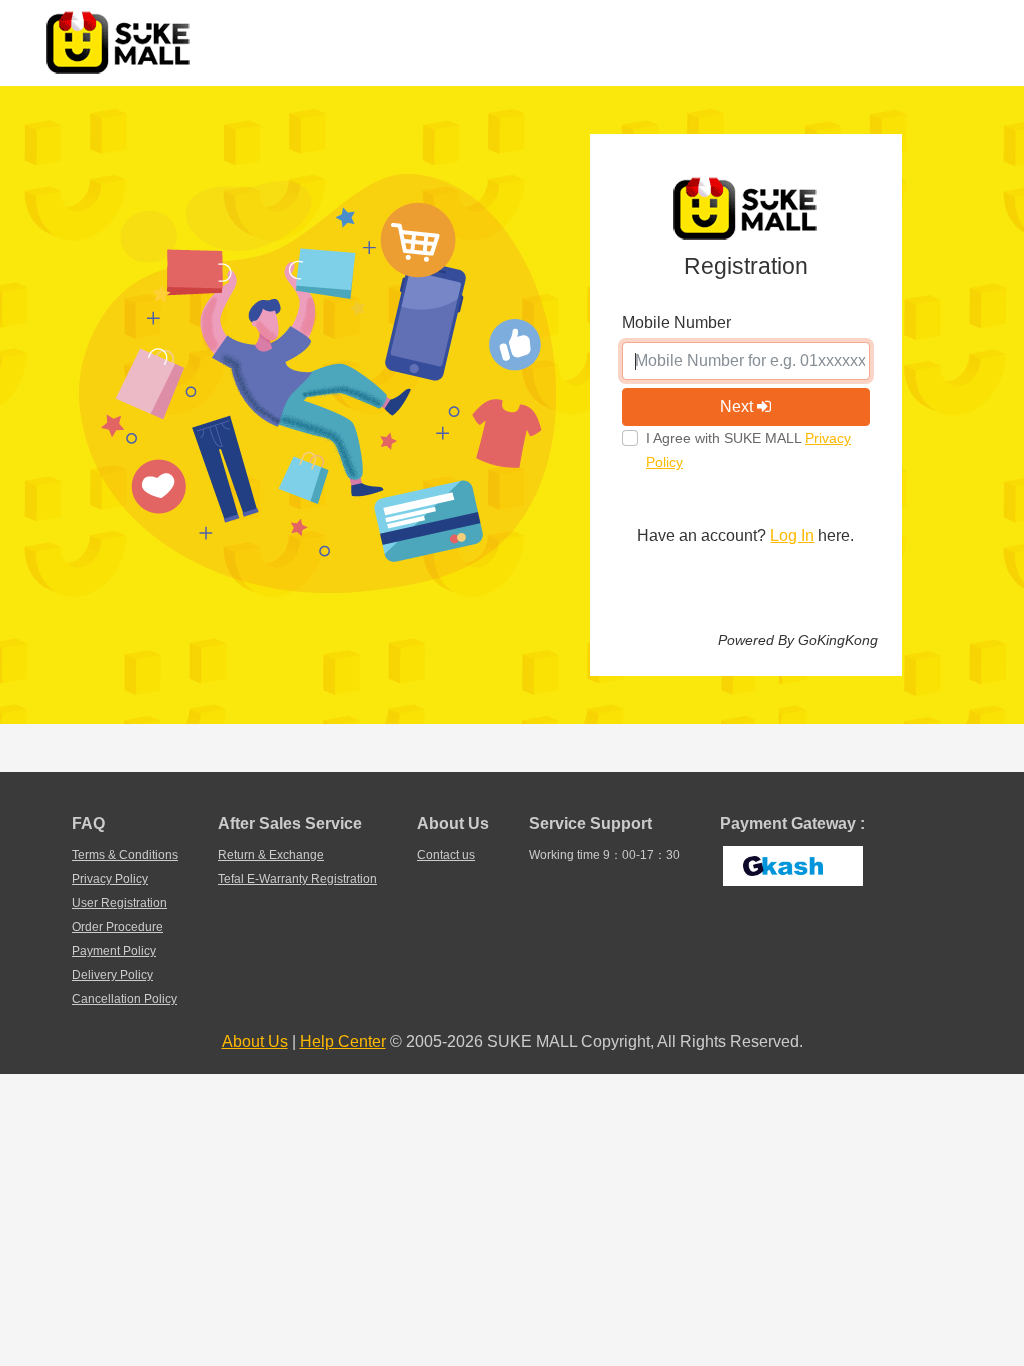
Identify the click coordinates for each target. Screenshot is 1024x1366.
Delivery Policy (112, 975)
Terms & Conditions (125, 855)
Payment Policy (114, 951)
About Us (255, 1041)
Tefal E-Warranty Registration (297, 879)
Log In (792, 535)
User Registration (119, 903)
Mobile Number (676, 322)
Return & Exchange (271, 855)
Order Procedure (117, 927)
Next (738, 406)
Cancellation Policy (124, 999)
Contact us (446, 855)
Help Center (343, 1041)
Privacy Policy (110, 879)
